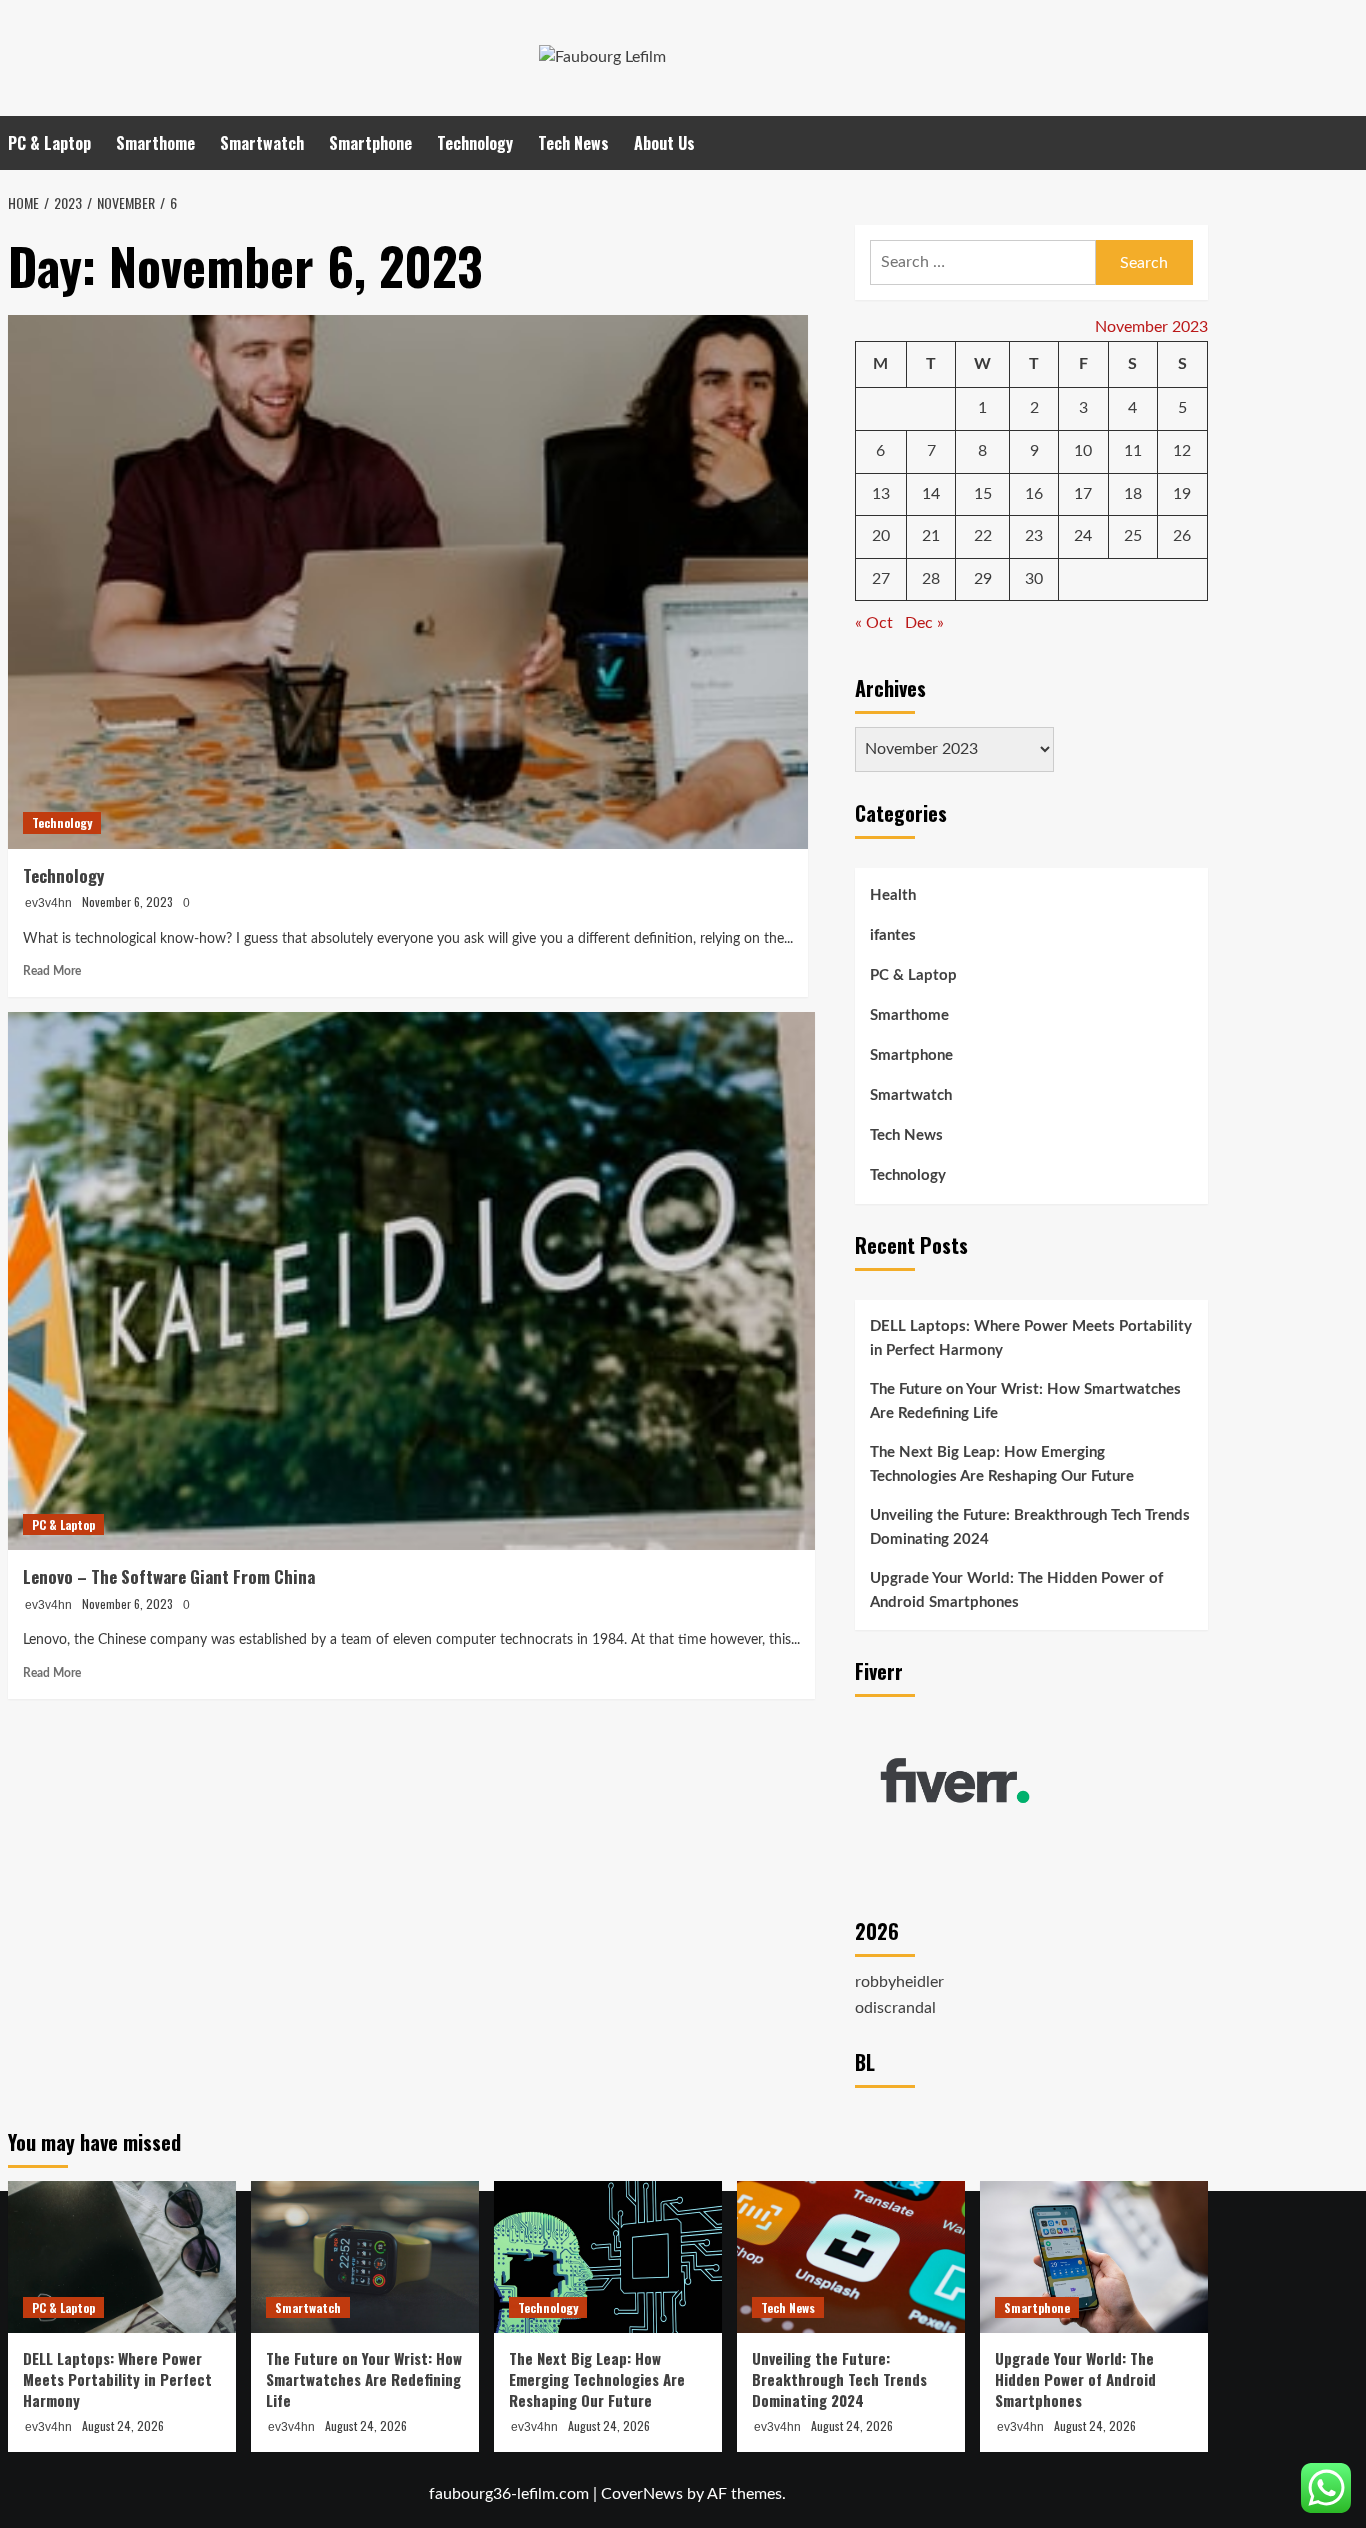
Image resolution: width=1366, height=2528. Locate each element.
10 (1083, 451)
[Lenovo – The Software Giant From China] (411, 1281)
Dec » (924, 623)
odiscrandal (895, 2008)
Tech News (573, 143)
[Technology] (408, 581)
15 (983, 494)
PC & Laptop (49, 143)
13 (881, 494)
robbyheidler (899, 1982)
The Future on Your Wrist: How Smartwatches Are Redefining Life (1025, 1401)
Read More (52, 971)
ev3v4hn (48, 903)
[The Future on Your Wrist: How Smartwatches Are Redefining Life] (365, 2257)
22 (983, 536)
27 (881, 579)
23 (1034, 536)
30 (1034, 579)
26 (1182, 536)
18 (1133, 494)
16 (1034, 494)
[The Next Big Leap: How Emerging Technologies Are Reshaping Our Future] (608, 2257)
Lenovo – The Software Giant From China (169, 1576)
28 (931, 579)
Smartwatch (262, 143)
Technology (475, 143)
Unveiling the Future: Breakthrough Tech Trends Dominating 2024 (1030, 1527)
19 (1182, 494)
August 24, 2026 (123, 2425)
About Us (664, 143)
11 (1133, 451)
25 (1133, 536)
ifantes (893, 935)
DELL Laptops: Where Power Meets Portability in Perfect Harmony (1031, 1338)
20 (881, 536)
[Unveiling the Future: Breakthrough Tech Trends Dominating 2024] (851, 2257)
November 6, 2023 (127, 901)
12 (1182, 451)
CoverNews (642, 2494)
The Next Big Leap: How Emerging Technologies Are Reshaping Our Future (1002, 1464)
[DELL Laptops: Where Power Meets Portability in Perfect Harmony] (122, 2257)
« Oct (874, 623)
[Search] (1195, 142)
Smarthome (155, 143)
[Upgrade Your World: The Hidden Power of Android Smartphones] (1094, 2257)
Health (893, 895)
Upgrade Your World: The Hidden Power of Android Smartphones (1016, 1590)
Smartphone (370, 143)
